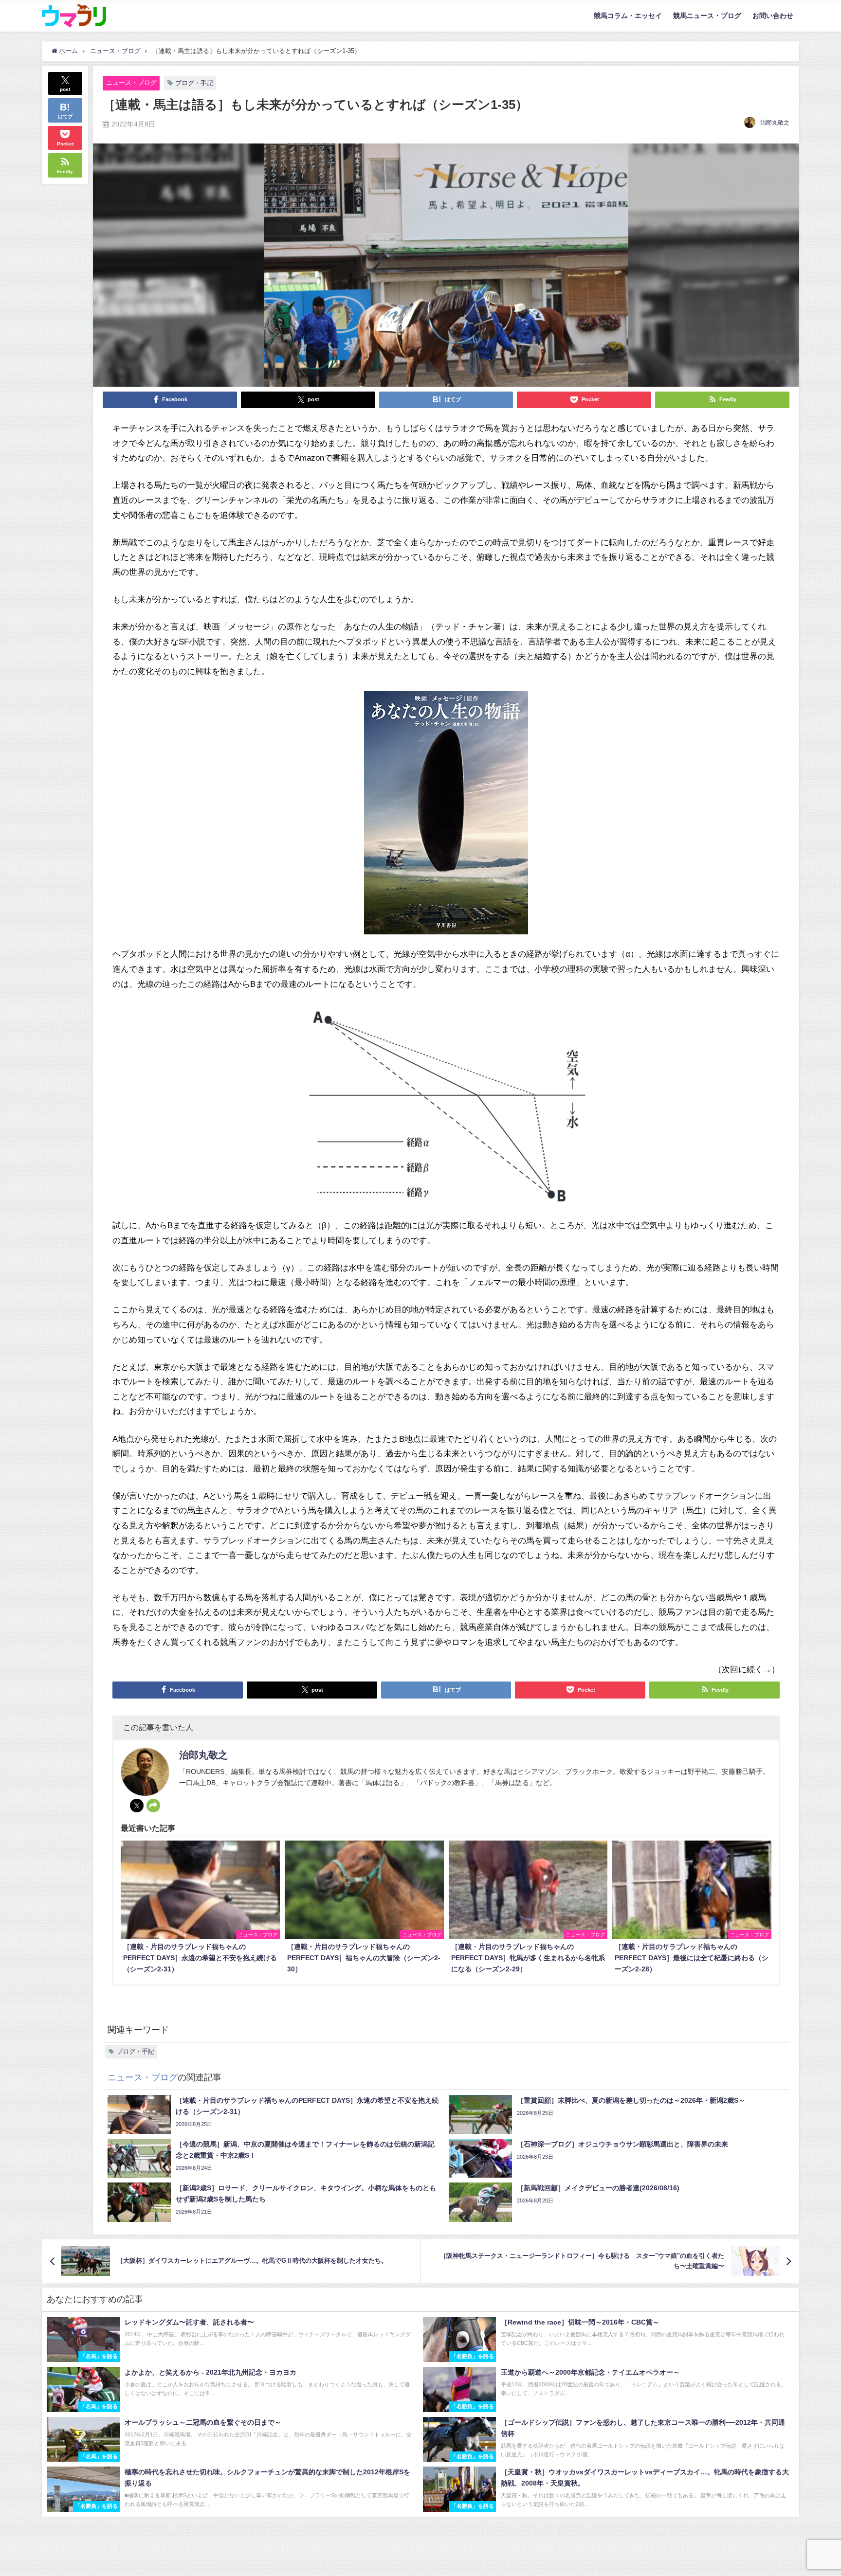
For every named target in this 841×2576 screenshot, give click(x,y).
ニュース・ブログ (131, 82)
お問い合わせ (773, 16)
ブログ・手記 (194, 83)
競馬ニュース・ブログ (707, 16)
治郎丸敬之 (775, 123)
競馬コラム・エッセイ (628, 16)
